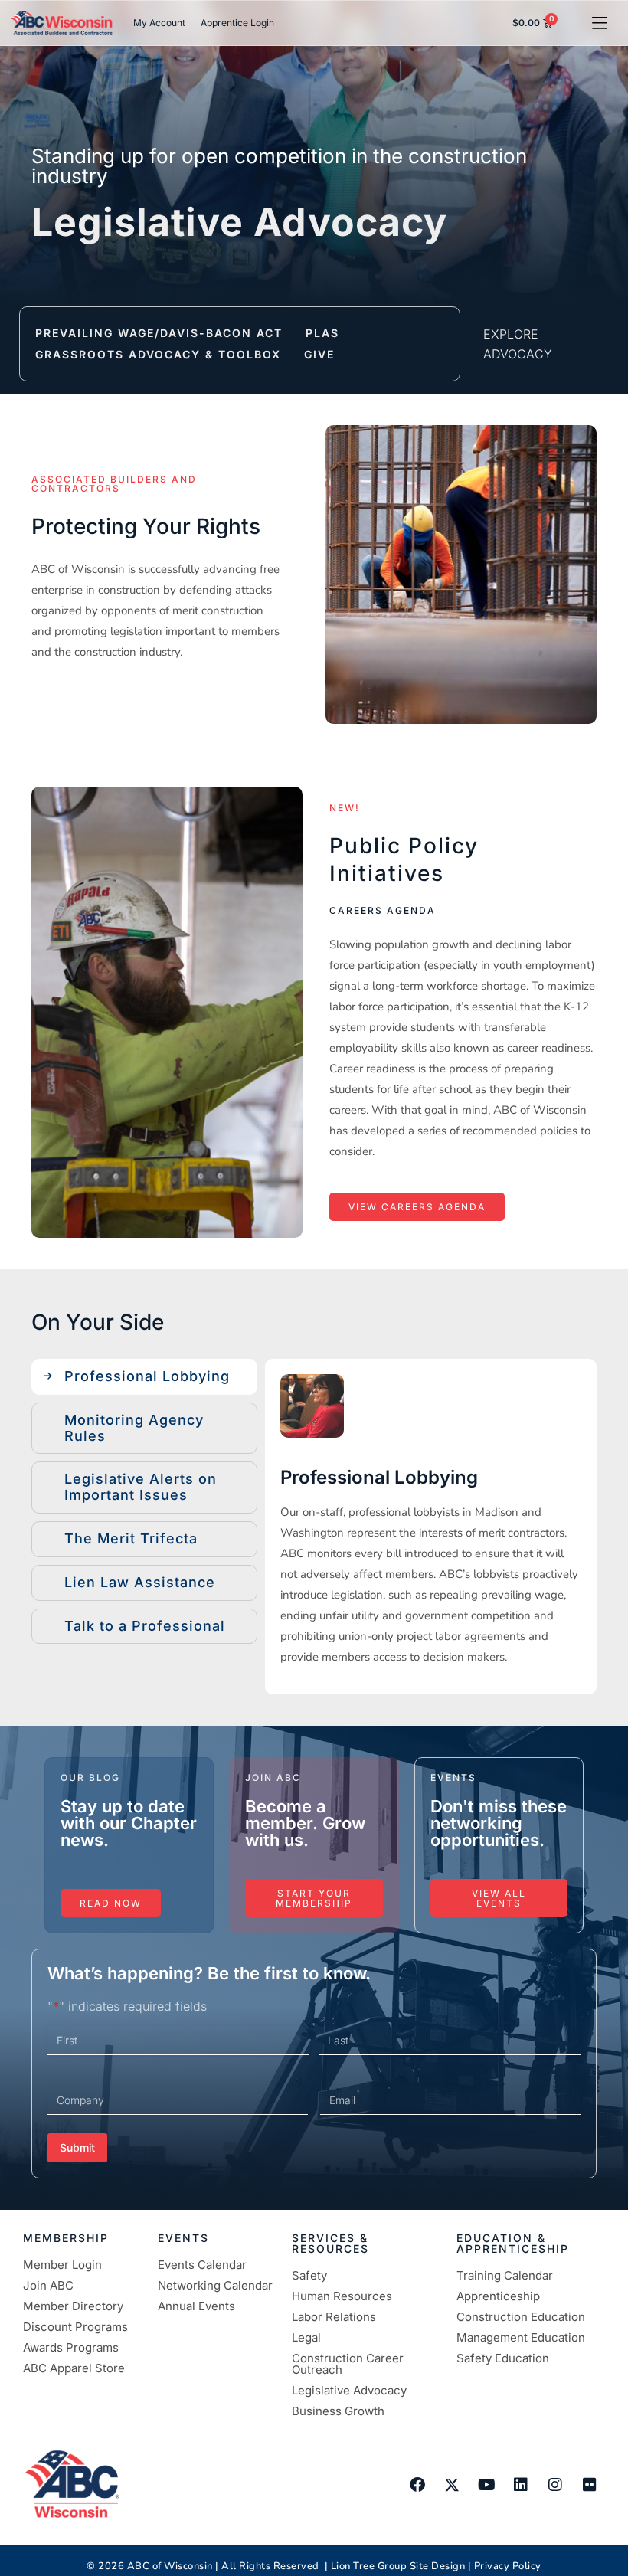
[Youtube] (486, 2485)
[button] (599, 23)
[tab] (144, 1377)
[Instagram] (555, 2485)
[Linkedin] (521, 2485)
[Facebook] (417, 2485)
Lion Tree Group (369, 2566)
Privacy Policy (508, 2566)
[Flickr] (590, 2485)
